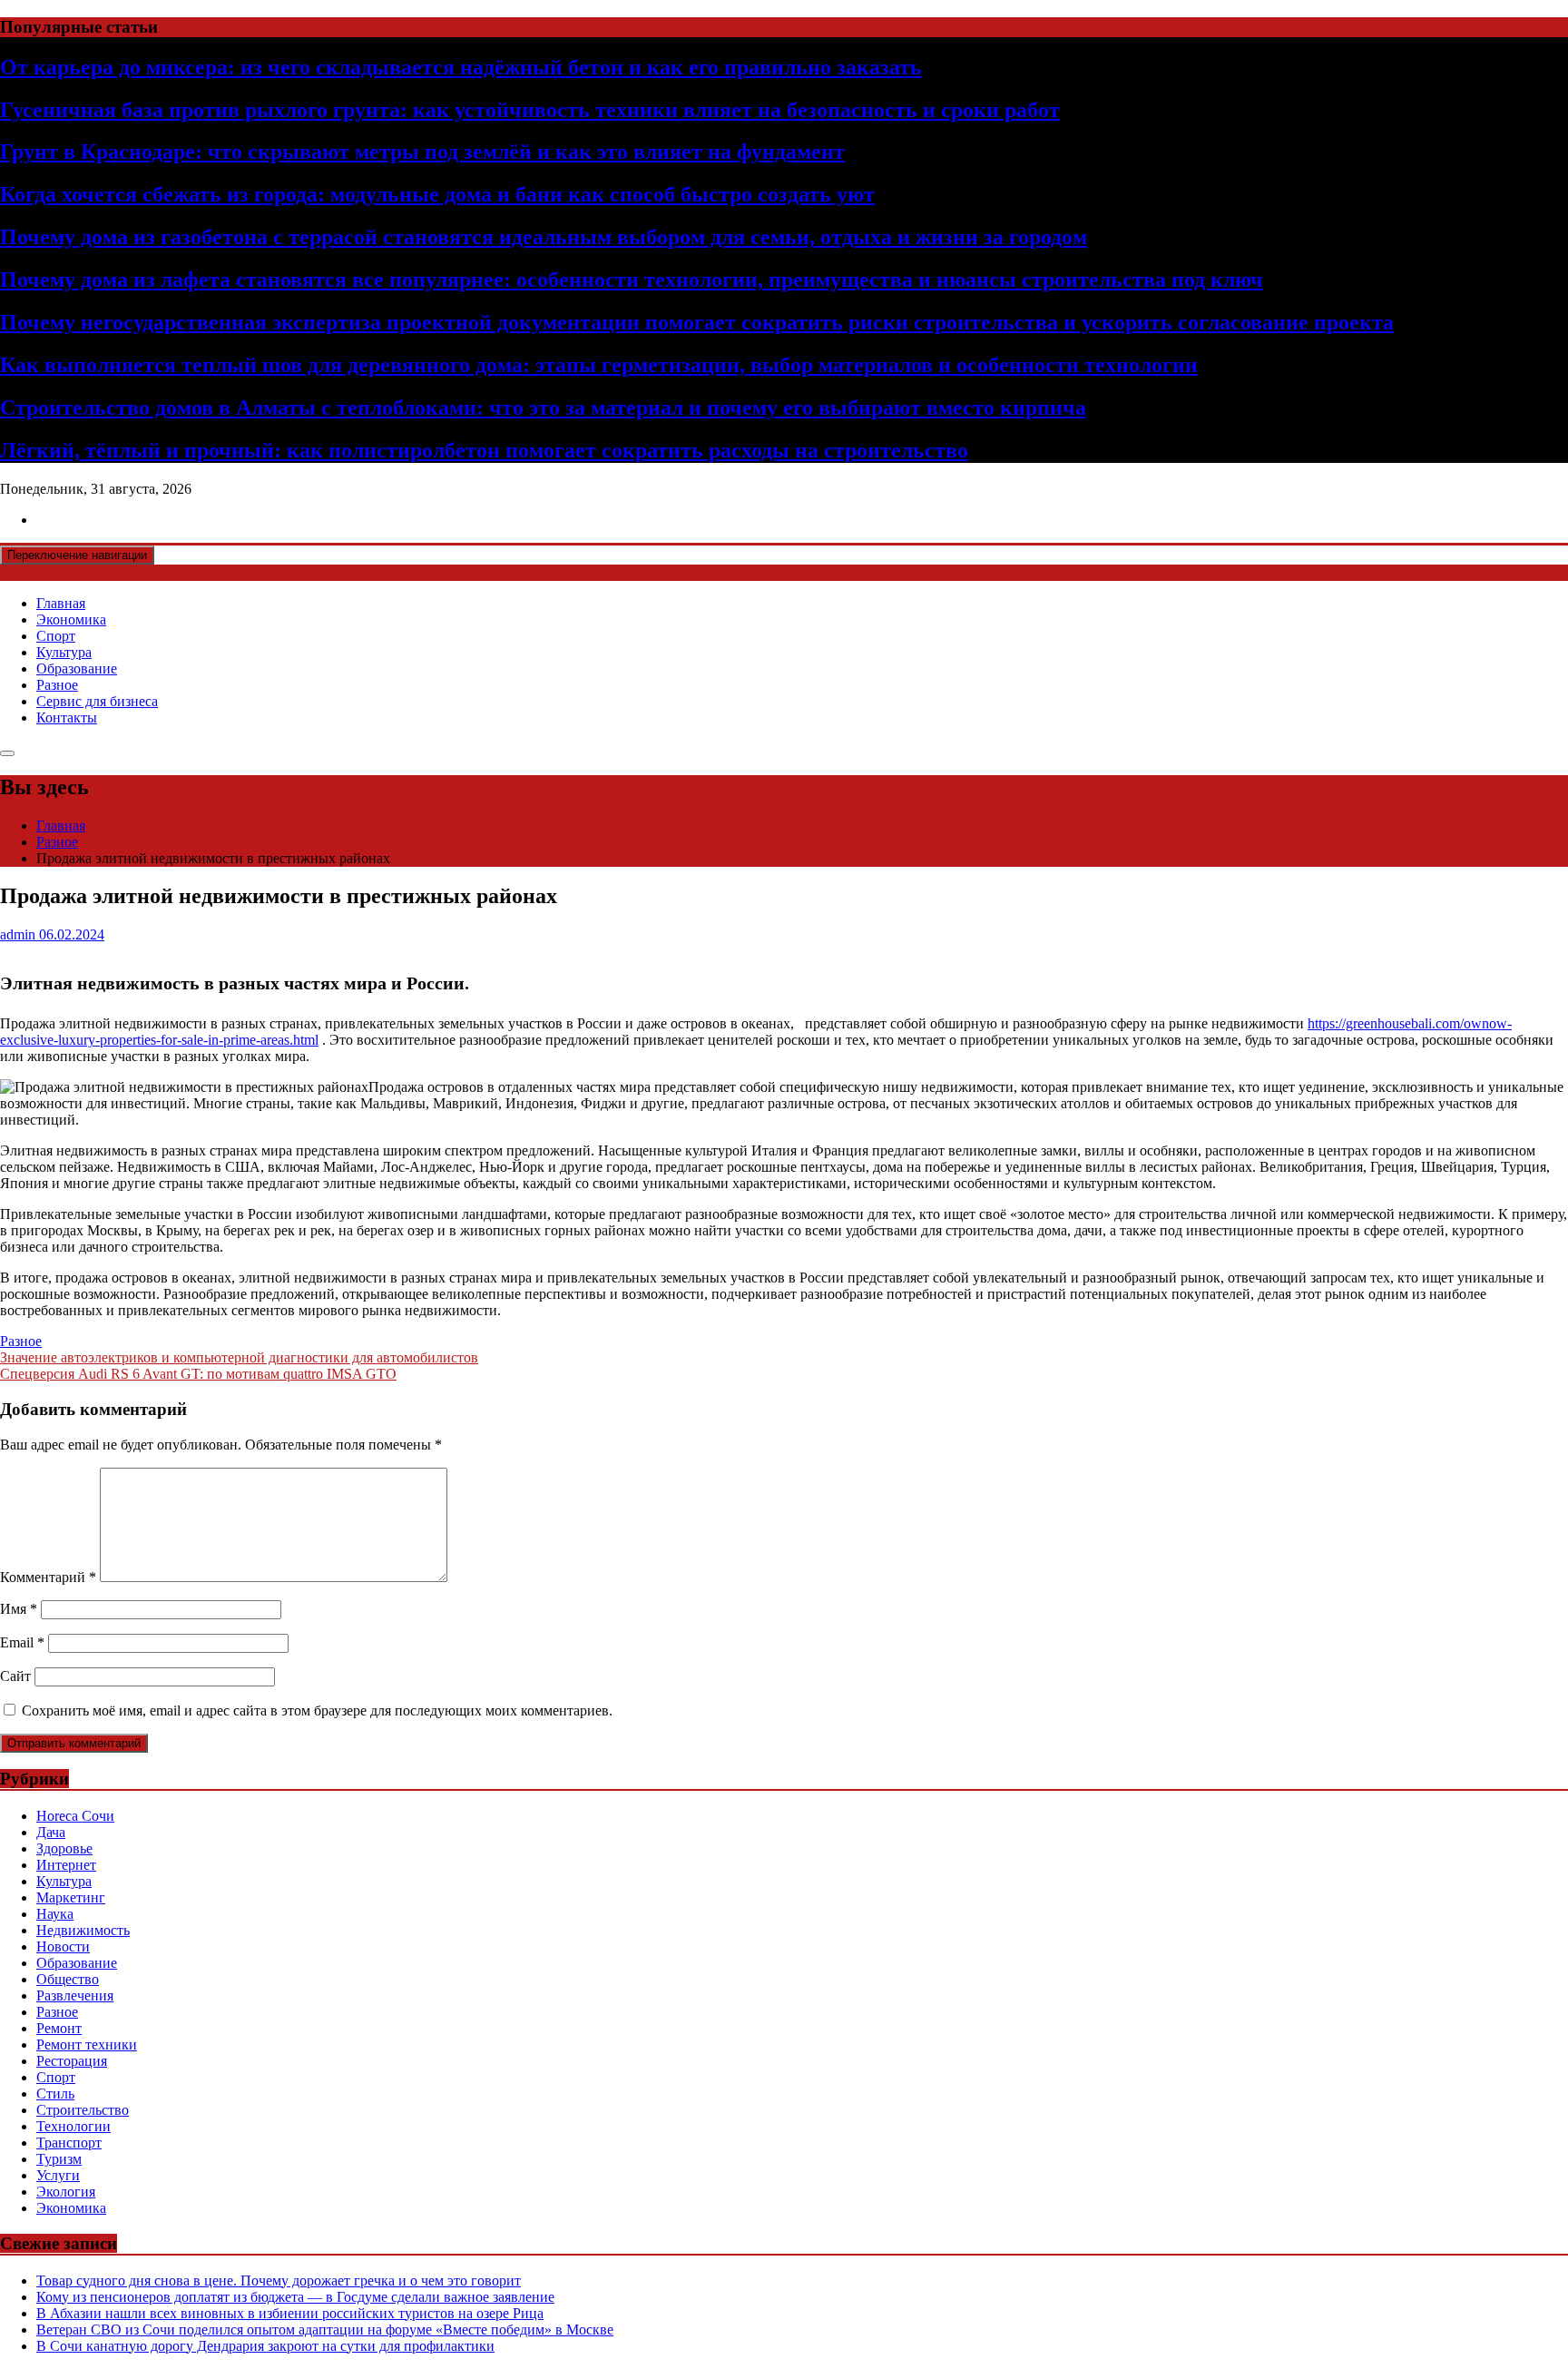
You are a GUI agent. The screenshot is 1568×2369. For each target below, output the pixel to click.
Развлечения (75, 1995)
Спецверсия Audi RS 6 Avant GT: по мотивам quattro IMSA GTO (198, 1374)
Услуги (58, 2175)
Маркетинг (71, 1897)
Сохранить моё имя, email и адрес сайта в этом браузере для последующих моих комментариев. (317, 1710)
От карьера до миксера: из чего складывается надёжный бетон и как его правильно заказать (461, 67)
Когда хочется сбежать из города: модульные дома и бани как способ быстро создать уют (437, 194)
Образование (77, 668)
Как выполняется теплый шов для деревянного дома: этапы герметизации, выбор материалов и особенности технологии (599, 365)
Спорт (56, 636)
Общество (68, 1979)
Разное (57, 685)
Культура (64, 652)
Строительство (83, 2110)
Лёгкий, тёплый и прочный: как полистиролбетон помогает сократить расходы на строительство (484, 450)
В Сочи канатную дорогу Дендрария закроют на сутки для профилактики (265, 2346)
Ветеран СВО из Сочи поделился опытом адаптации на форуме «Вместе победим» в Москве (325, 2330)
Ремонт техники (87, 2045)
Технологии (73, 2126)
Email (22, 1642)
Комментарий (48, 1577)
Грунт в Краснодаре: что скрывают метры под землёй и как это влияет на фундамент (422, 152)
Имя (19, 1609)
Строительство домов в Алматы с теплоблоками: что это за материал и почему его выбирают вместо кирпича (543, 408)
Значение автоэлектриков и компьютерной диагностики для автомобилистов (239, 1357)
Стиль (55, 2094)
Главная (61, 603)
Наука (55, 1914)
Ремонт (59, 2028)
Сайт (15, 1676)
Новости (63, 1946)
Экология (66, 2192)
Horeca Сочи (75, 1816)
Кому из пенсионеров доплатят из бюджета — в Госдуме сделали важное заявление (295, 2297)
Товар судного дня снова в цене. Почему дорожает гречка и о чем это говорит (279, 2281)
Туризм (59, 2159)
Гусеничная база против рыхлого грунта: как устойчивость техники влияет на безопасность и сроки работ (530, 110)
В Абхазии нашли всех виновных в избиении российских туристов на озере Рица (290, 2313)
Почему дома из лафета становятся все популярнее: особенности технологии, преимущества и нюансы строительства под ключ (632, 280)
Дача (51, 1832)
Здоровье (64, 1848)
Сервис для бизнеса (97, 701)
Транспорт (69, 2143)
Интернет (66, 1865)
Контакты (67, 718)
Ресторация (72, 2061)
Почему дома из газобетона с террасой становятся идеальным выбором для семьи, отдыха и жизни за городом (544, 237)
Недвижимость (83, 1930)
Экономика (71, 619)
